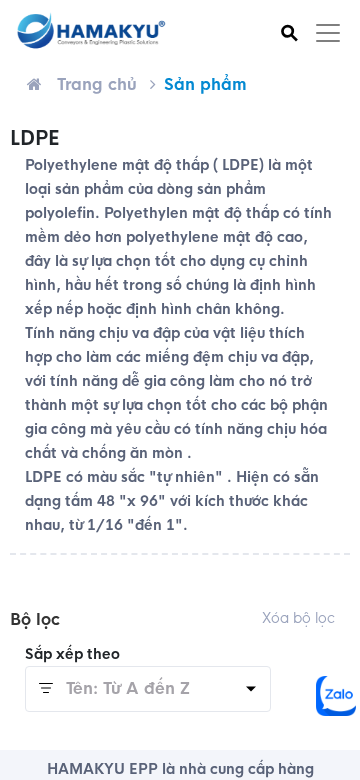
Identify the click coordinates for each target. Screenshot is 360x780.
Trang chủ (97, 84)
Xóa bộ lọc (298, 618)
